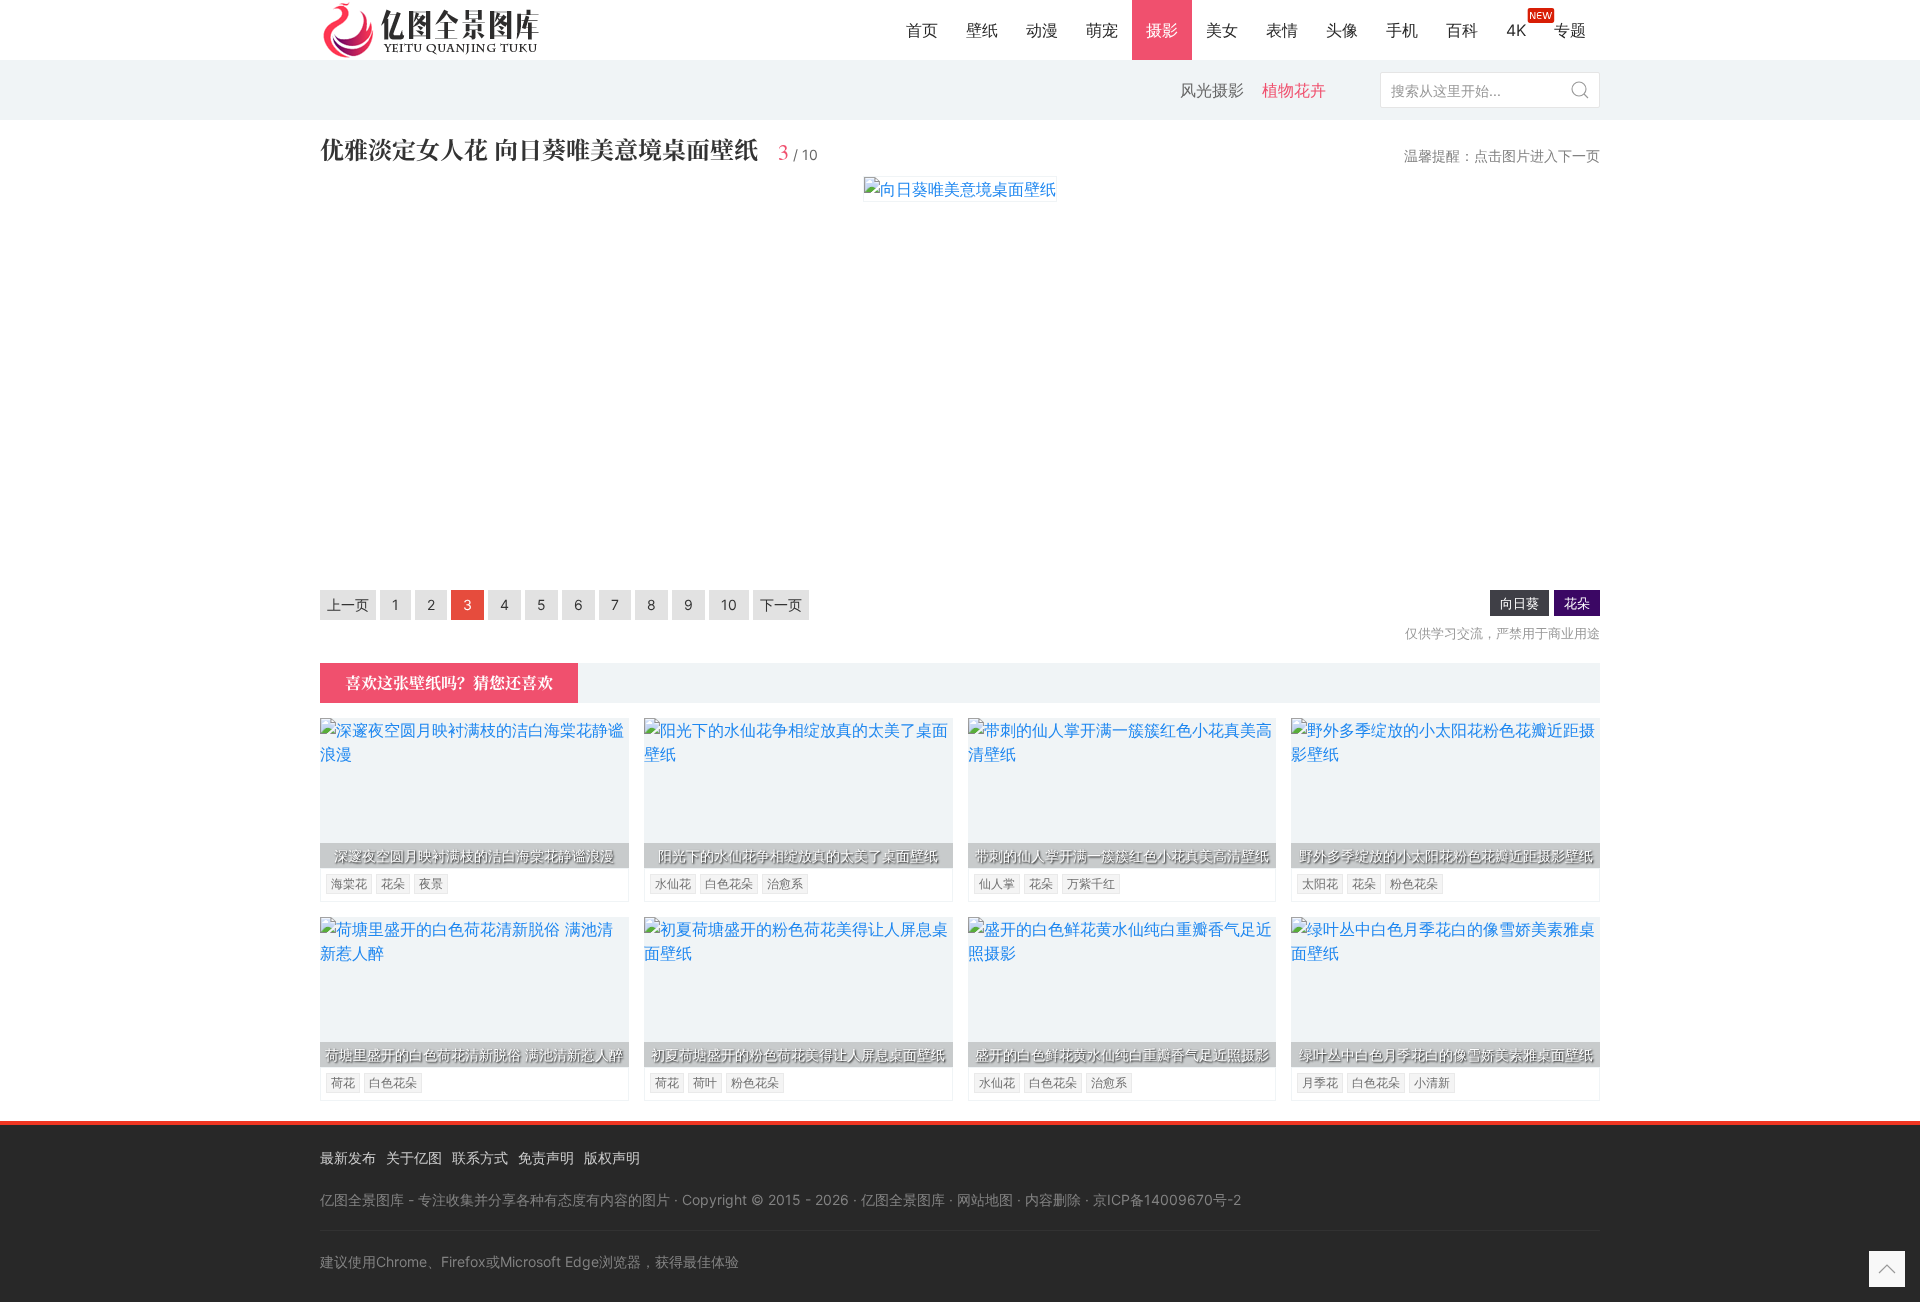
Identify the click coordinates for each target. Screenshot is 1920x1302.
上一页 (348, 604)
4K (1516, 30)
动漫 (1042, 30)
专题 (1570, 30)
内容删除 (1053, 1199)
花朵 (1577, 603)
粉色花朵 (1414, 883)
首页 (922, 30)
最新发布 (348, 1157)
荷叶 (705, 1082)
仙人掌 (997, 883)
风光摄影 (1212, 90)
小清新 (1432, 1082)
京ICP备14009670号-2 (1167, 1199)
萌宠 (1102, 30)
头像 (1342, 30)
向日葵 (1519, 603)
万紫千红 (1091, 883)
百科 (1462, 30)
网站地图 (985, 1199)
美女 (1222, 30)
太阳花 (1320, 883)
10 (729, 604)
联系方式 (480, 1157)
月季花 (1320, 1082)
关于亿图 (414, 1157)
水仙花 (673, 883)
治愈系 (785, 883)
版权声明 (612, 1157)
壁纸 (982, 30)
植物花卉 (1294, 90)
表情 (1282, 30)
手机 (1402, 30)
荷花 (343, 1082)
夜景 (431, 883)
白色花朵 (729, 883)
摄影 (1162, 30)
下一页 (781, 604)
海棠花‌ (349, 883)
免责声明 (546, 1157)
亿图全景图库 (903, 1199)
